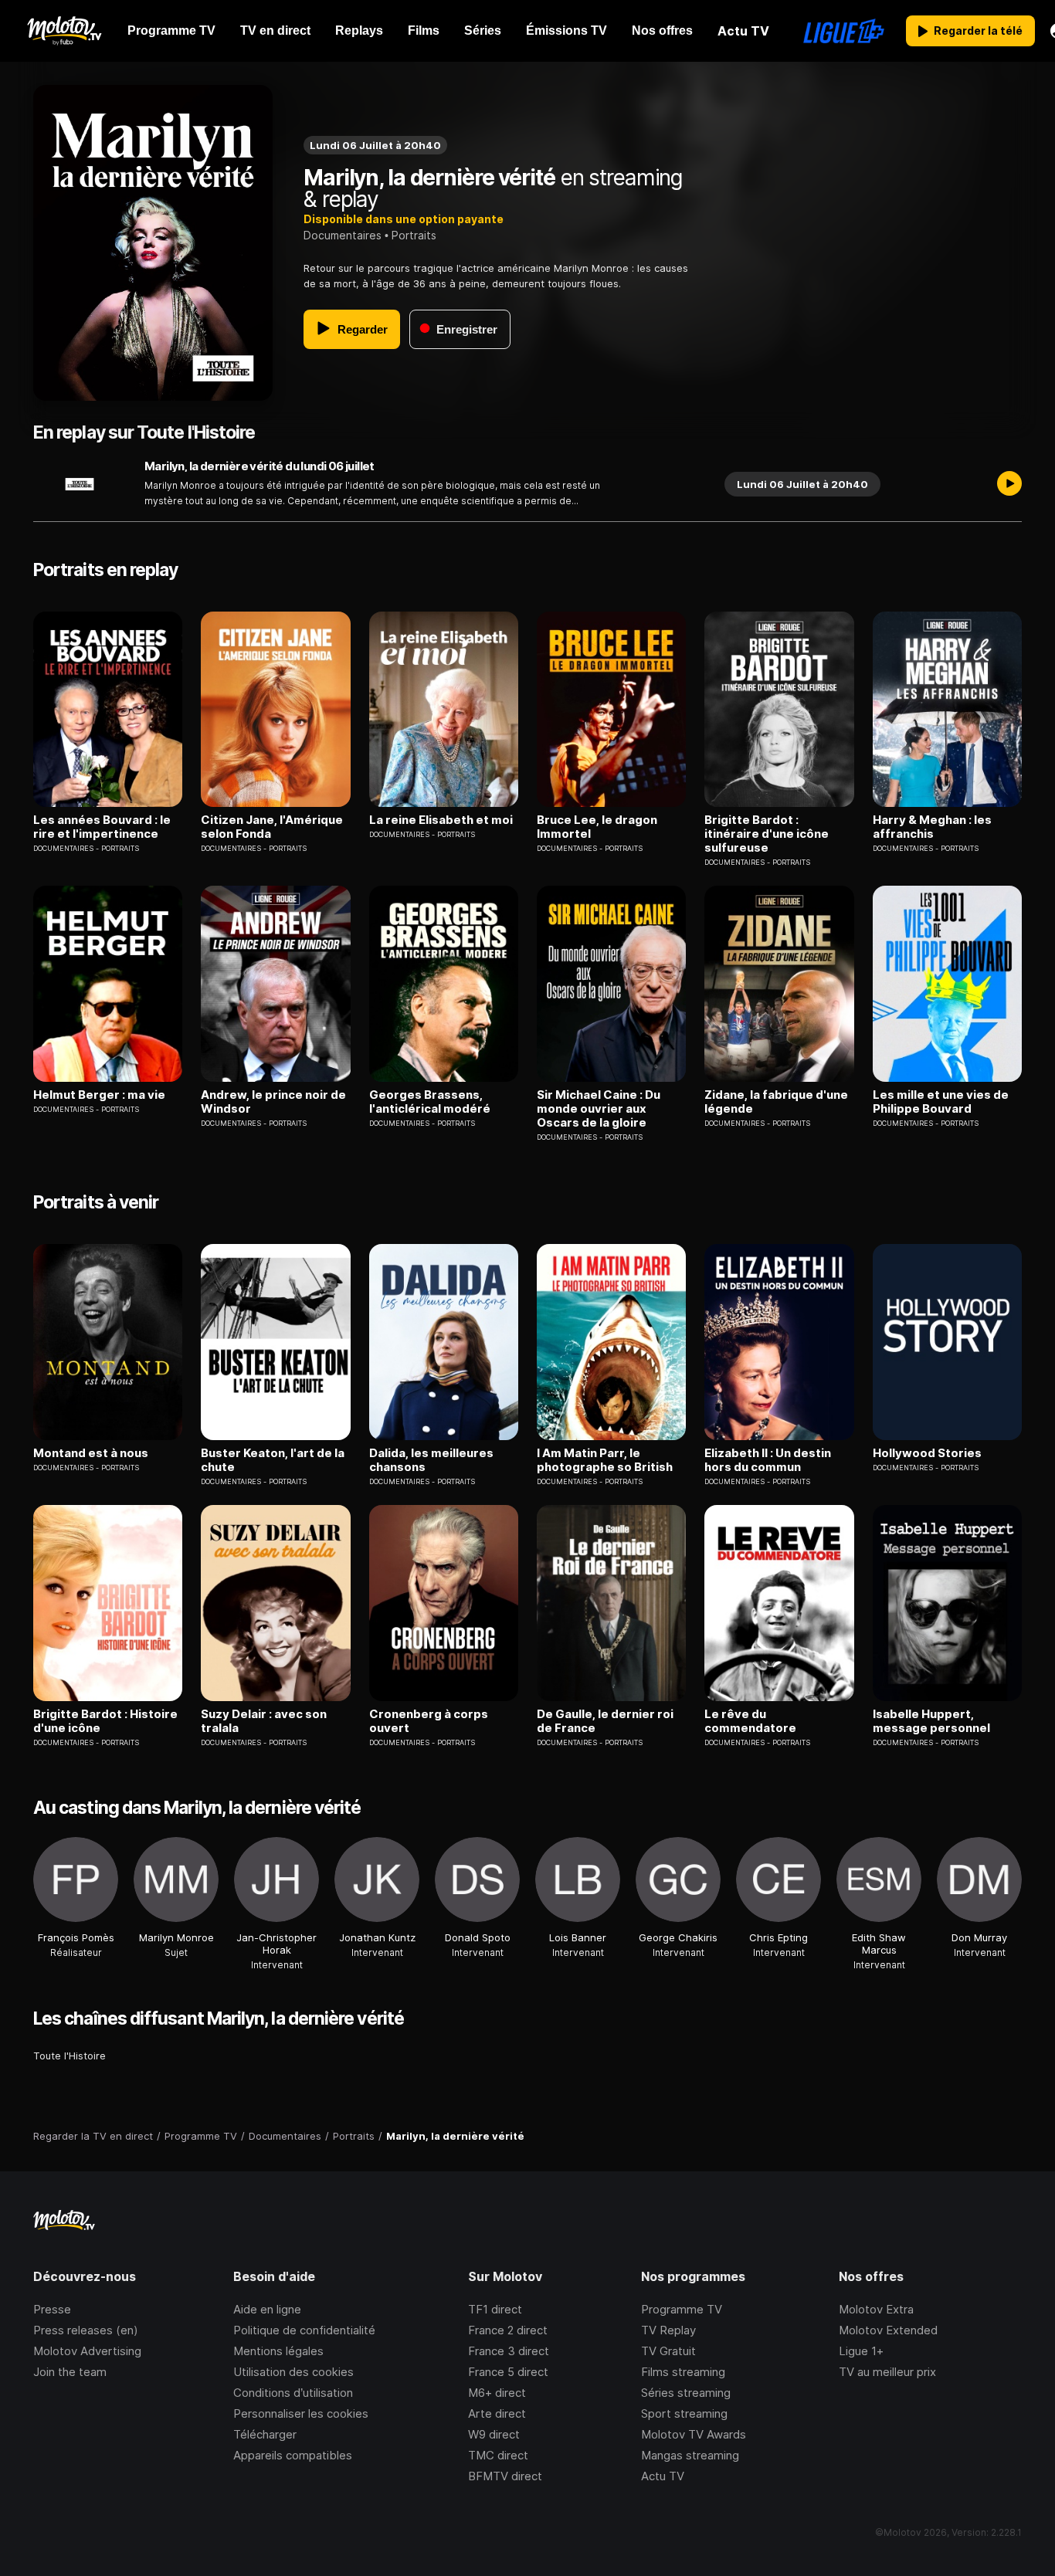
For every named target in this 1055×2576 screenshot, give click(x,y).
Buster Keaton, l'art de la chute (273, 1460)
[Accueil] (64, 31)
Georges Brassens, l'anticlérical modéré (430, 1102)
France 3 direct (509, 2351)
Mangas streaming (690, 2455)
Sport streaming (684, 2413)
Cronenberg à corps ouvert (429, 1721)
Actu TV (663, 2476)
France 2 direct (508, 2330)
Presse (52, 2309)
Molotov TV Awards (694, 2434)
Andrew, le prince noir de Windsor (273, 1102)
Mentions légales (278, 2351)
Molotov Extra (876, 2309)
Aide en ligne (267, 2309)
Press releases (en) (86, 2330)
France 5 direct (508, 2372)
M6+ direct (497, 2393)
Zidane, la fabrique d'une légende (776, 1102)
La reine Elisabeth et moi (441, 820)
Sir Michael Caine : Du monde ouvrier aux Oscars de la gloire (599, 1109)
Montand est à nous (91, 1453)
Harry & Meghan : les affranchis (932, 827)
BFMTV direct (505, 2476)
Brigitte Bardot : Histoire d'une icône (105, 1721)
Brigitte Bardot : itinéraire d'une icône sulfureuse (767, 834)
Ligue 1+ (861, 2351)
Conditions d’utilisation (293, 2393)
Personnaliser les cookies (301, 2413)
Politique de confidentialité (304, 2330)
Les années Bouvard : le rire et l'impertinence (102, 827)
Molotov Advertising (87, 2351)
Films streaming (683, 2372)
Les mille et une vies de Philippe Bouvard (941, 1102)
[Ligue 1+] (844, 31)
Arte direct (497, 2413)
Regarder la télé (978, 31)
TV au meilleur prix (887, 2372)
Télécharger (265, 2434)
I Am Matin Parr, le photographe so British (605, 1460)
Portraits (414, 235)
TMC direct (498, 2455)
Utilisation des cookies (293, 2372)
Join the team (70, 2372)
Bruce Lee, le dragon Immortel (597, 827)
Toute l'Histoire (70, 2056)
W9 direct (494, 2434)
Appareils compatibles (293, 2455)
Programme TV (682, 2309)
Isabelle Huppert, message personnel (931, 1721)
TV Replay (668, 2330)
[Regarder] (1009, 484)
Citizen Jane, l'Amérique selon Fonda (272, 827)
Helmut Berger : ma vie (99, 1095)
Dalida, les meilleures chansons (431, 1460)
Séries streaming (686, 2393)
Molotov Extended (888, 2330)
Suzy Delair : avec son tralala (264, 1721)
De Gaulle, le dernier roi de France (605, 1721)
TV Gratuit (668, 2351)
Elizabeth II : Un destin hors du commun (768, 1460)
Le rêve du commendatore (750, 1721)
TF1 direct (495, 2309)
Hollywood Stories (927, 1453)
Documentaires (343, 235)
